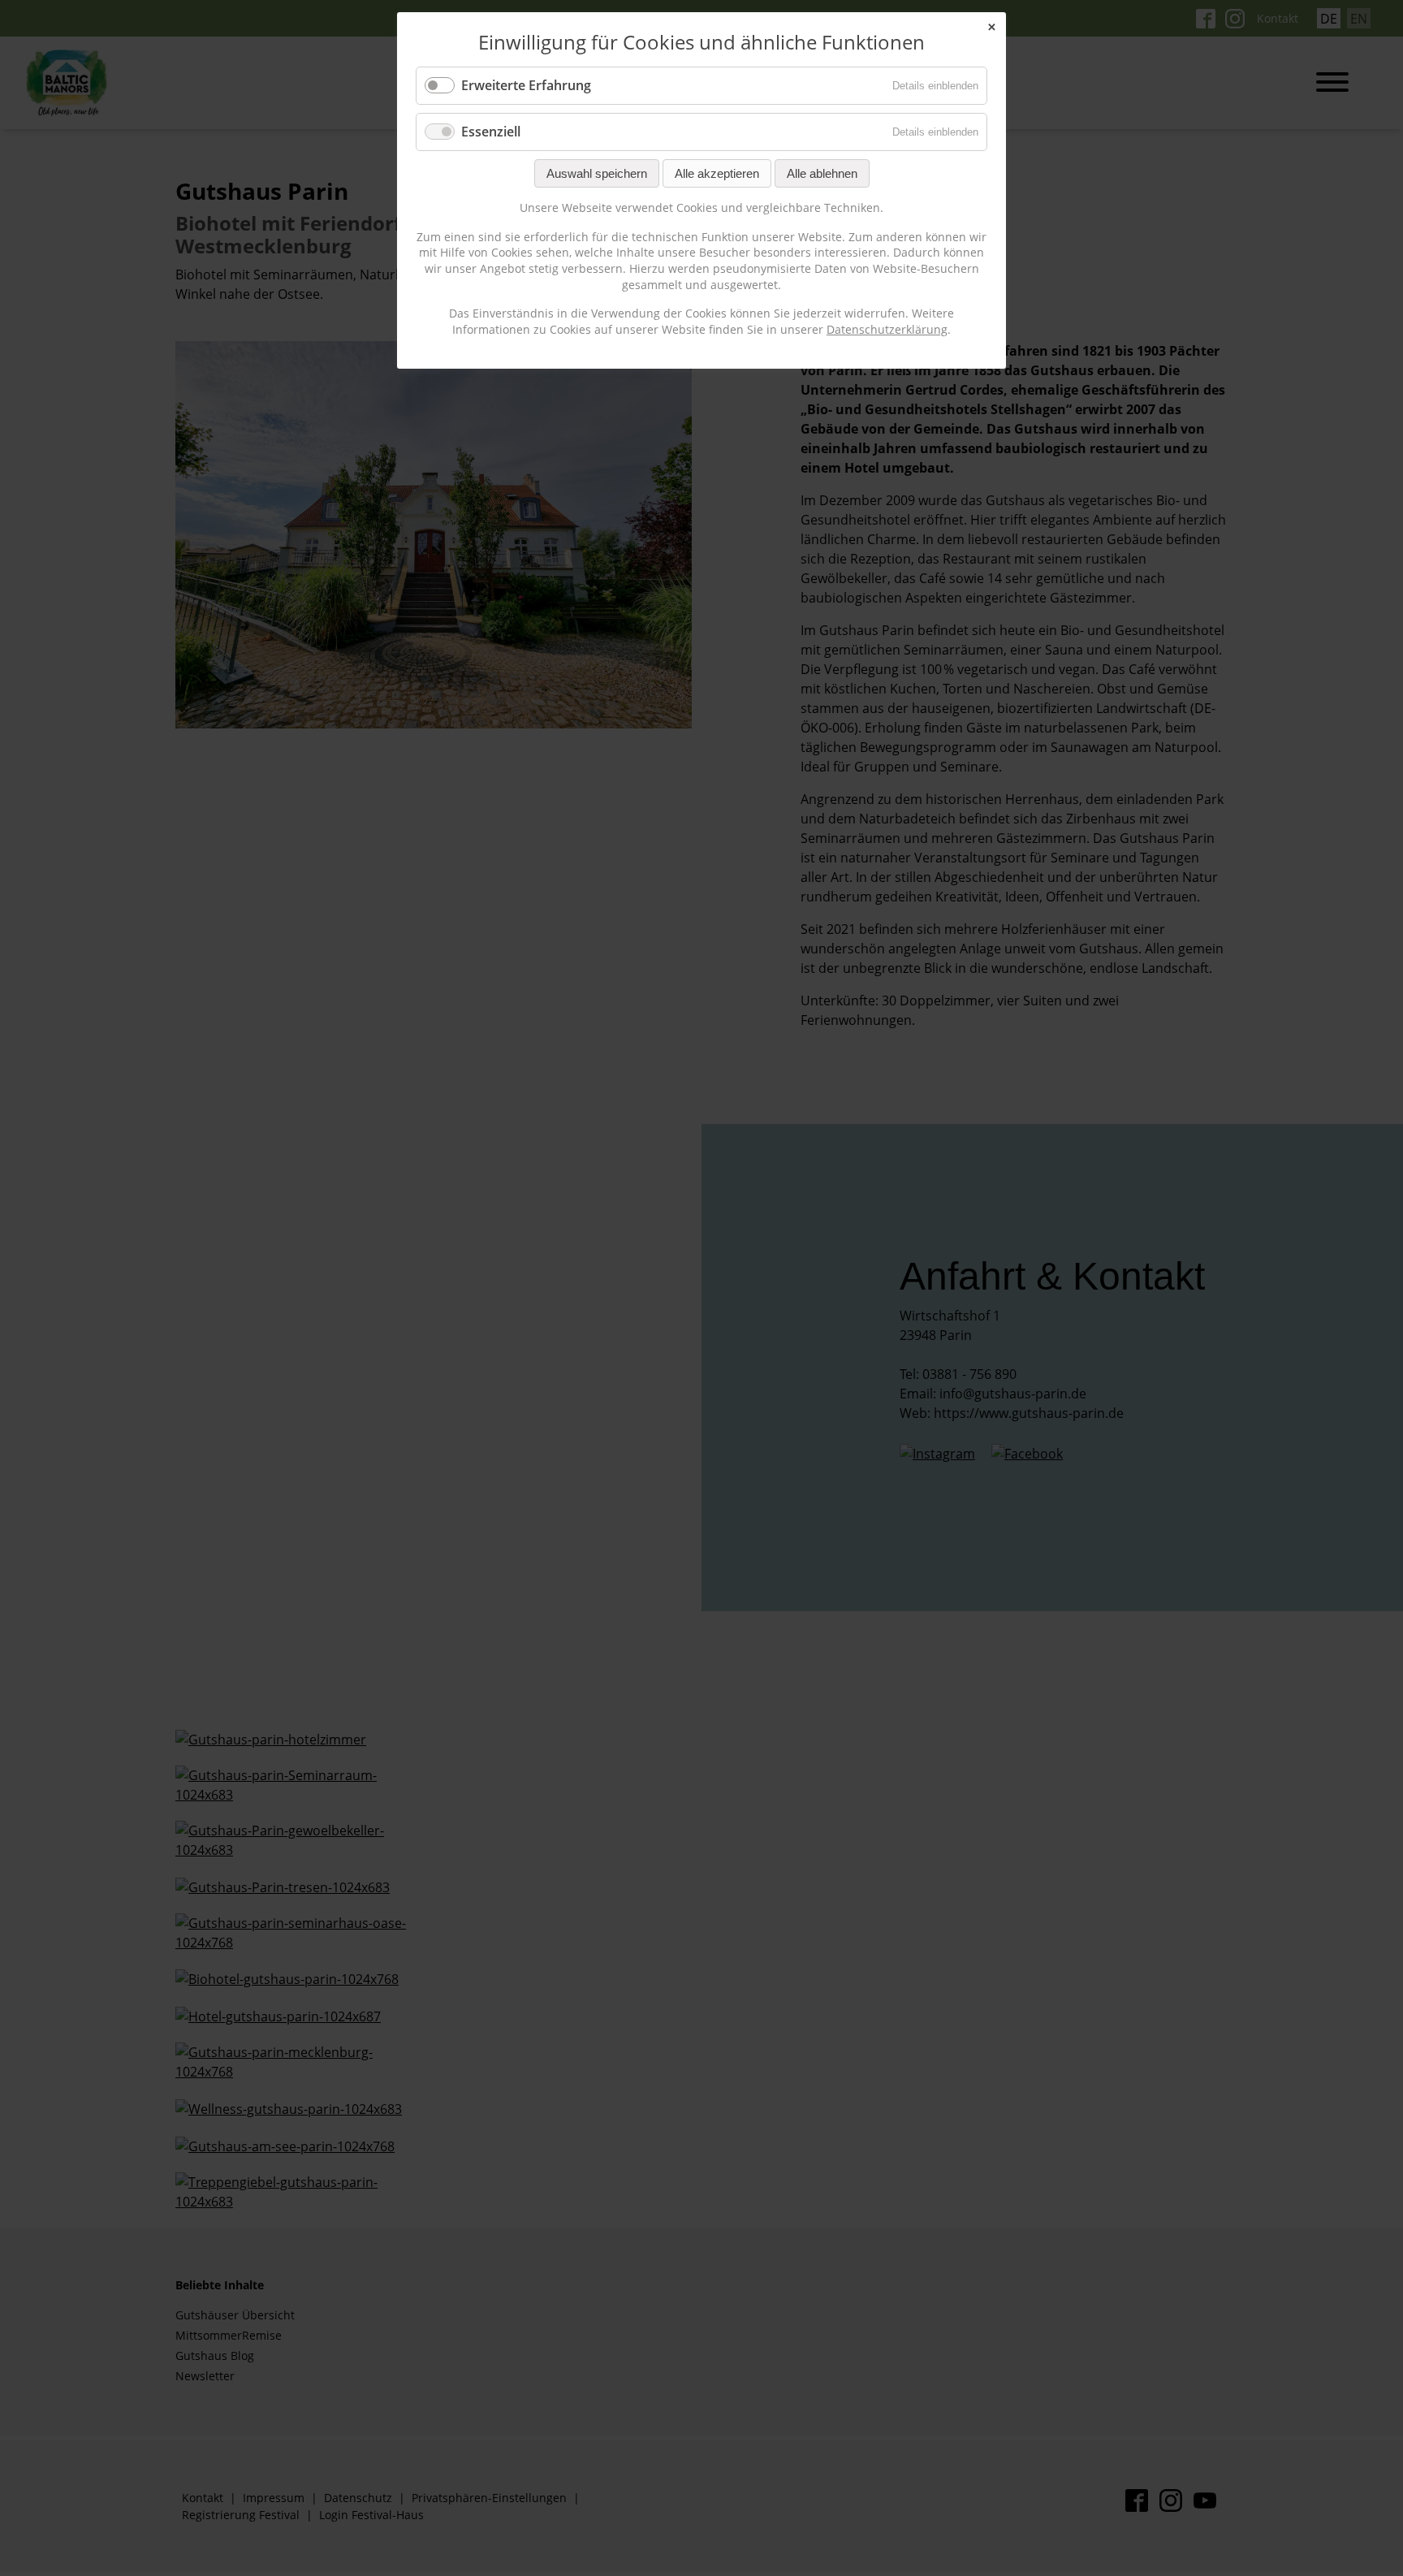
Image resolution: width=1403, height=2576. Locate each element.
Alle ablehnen (822, 173)
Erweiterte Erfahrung (526, 85)
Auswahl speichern (597, 173)
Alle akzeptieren (717, 173)
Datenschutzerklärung (887, 329)
